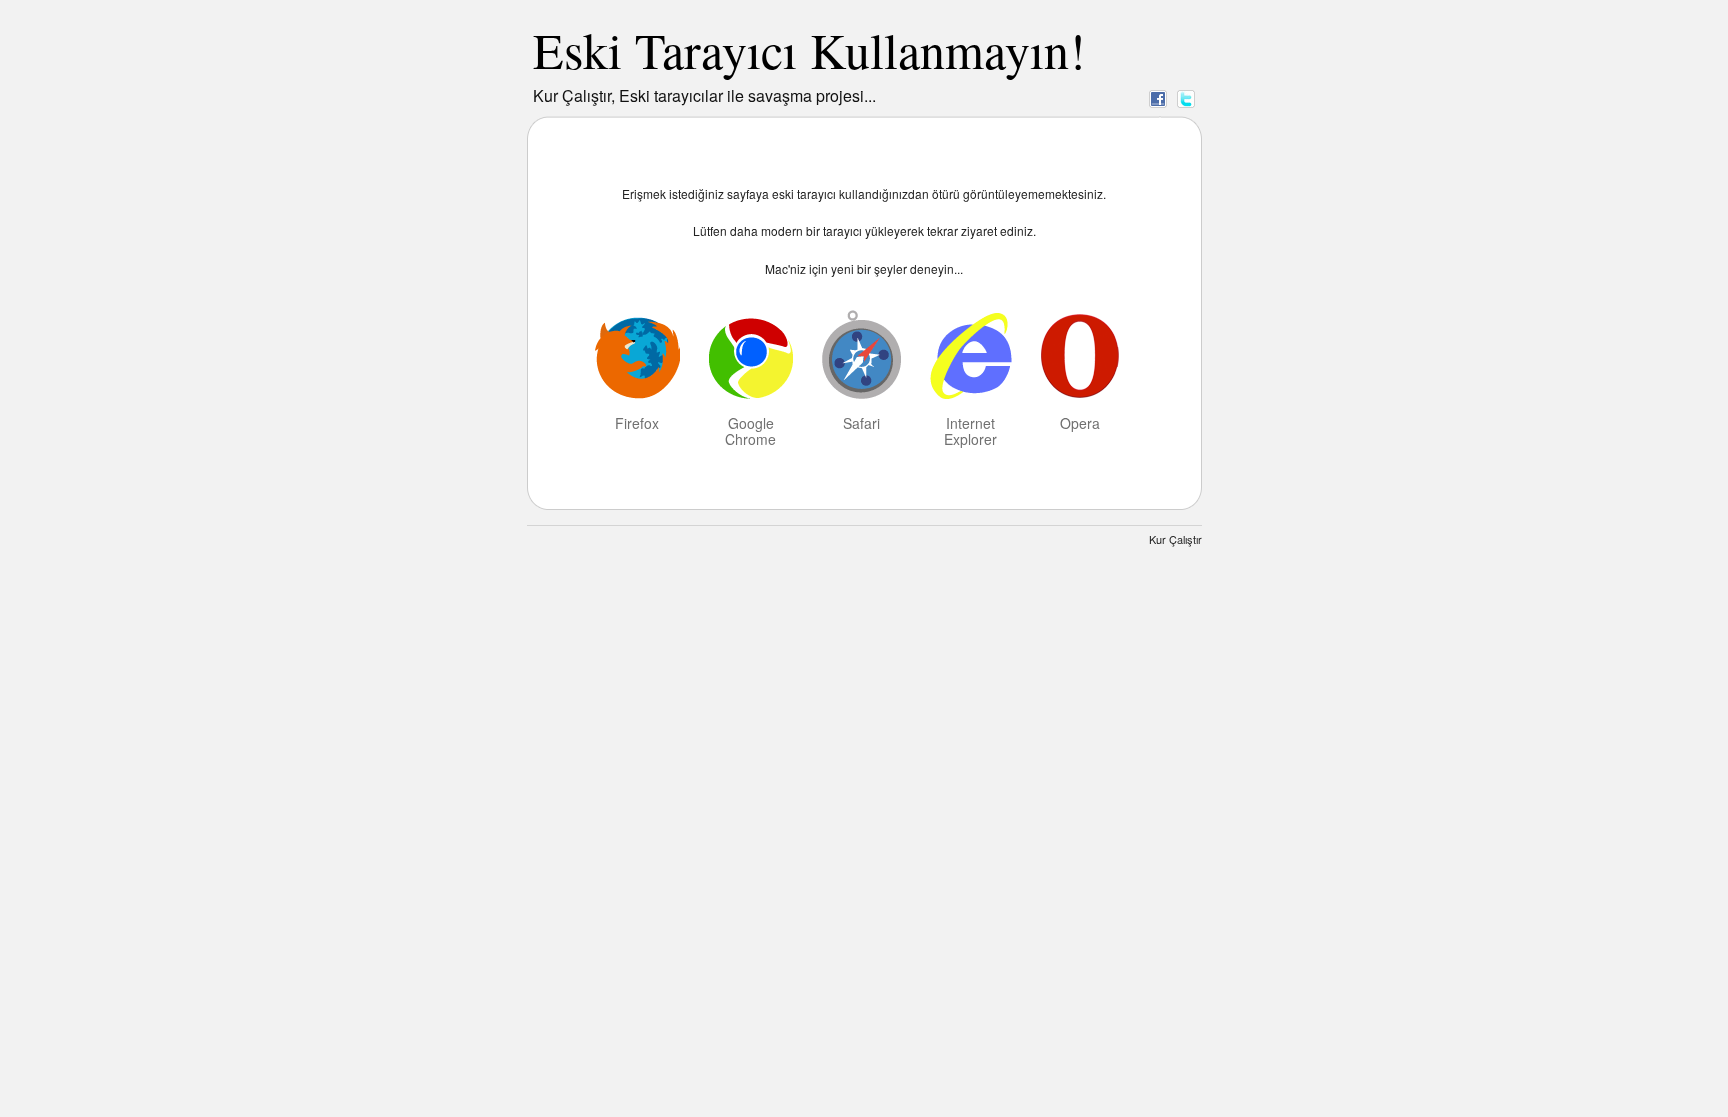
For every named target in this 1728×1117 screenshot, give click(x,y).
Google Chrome (750, 430)
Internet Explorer (970, 430)
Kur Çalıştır (1175, 539)
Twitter (1186, 98)
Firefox (637, 422)
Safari (861, 422)
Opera (1080, 422)
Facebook (1158, 98)
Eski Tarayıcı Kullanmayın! (809, 49)
